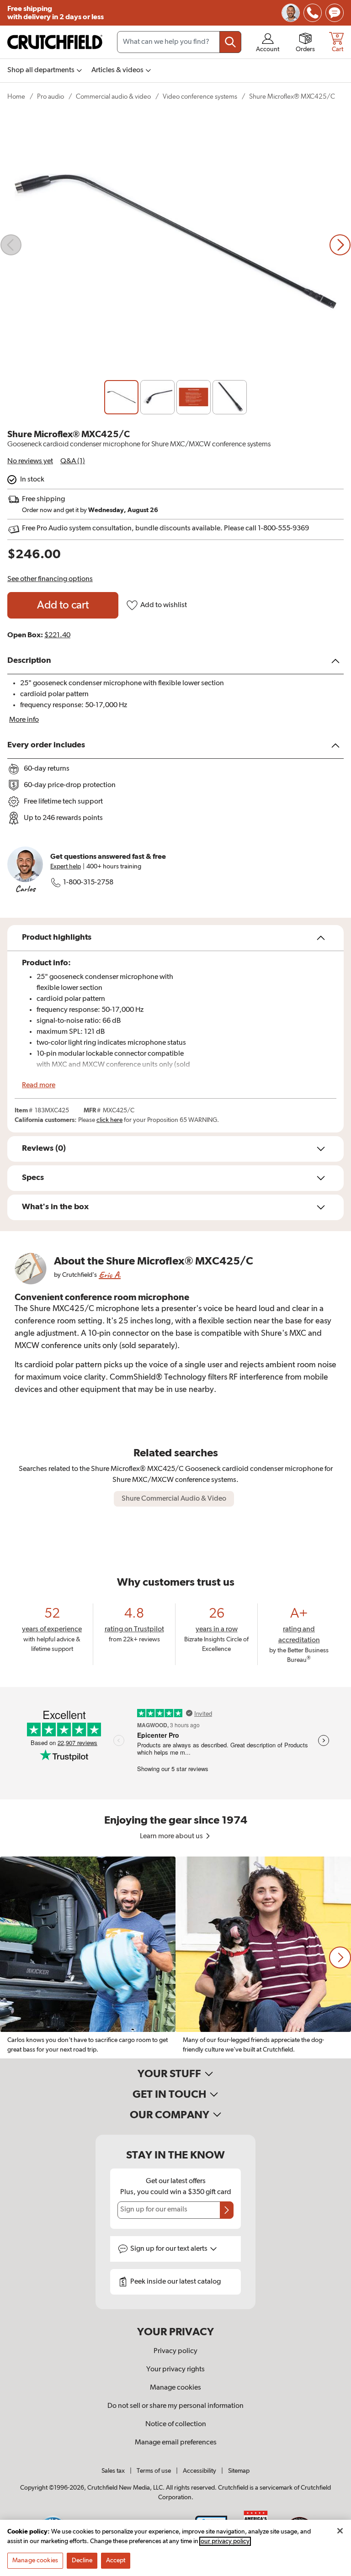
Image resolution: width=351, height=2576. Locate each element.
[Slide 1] (121, 397)
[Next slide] (340, 245)
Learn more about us (172, 1836)
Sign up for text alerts (170, 2249)
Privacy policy (175, 2351)
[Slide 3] (194, 397)
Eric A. (110, 1275)
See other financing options (50, 579)
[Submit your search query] (230, 42)
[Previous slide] (11, 245)
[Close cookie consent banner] (340, 2531)
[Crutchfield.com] (55, 42)
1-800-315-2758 (88, 883)
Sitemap (239, 2471)
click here (109, 1120)
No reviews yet (30, 461)
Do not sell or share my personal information (175, 2406)
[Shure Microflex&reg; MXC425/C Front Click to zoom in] (175, 245)
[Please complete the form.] (227, 2210)
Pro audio (51, 97)
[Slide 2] (157, 397)
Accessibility (199, 2471)
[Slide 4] (230, 397)
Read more (39, 1085)
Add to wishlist (164, 605)
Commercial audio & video (113, 97)
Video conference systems (200, 97)
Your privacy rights (175, 2370)
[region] (175, 1957)
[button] (340, 1957)
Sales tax (113, 2471)
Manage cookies (175, 2388)
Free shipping (56, 13)
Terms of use (154, 2471)
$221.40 (57, 635)
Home (16, 97)
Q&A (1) (73, 461)
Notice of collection (176, 2424)
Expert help (66, 867)
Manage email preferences (176, 2443)
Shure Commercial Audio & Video (174, 1499)
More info (24, 720)
